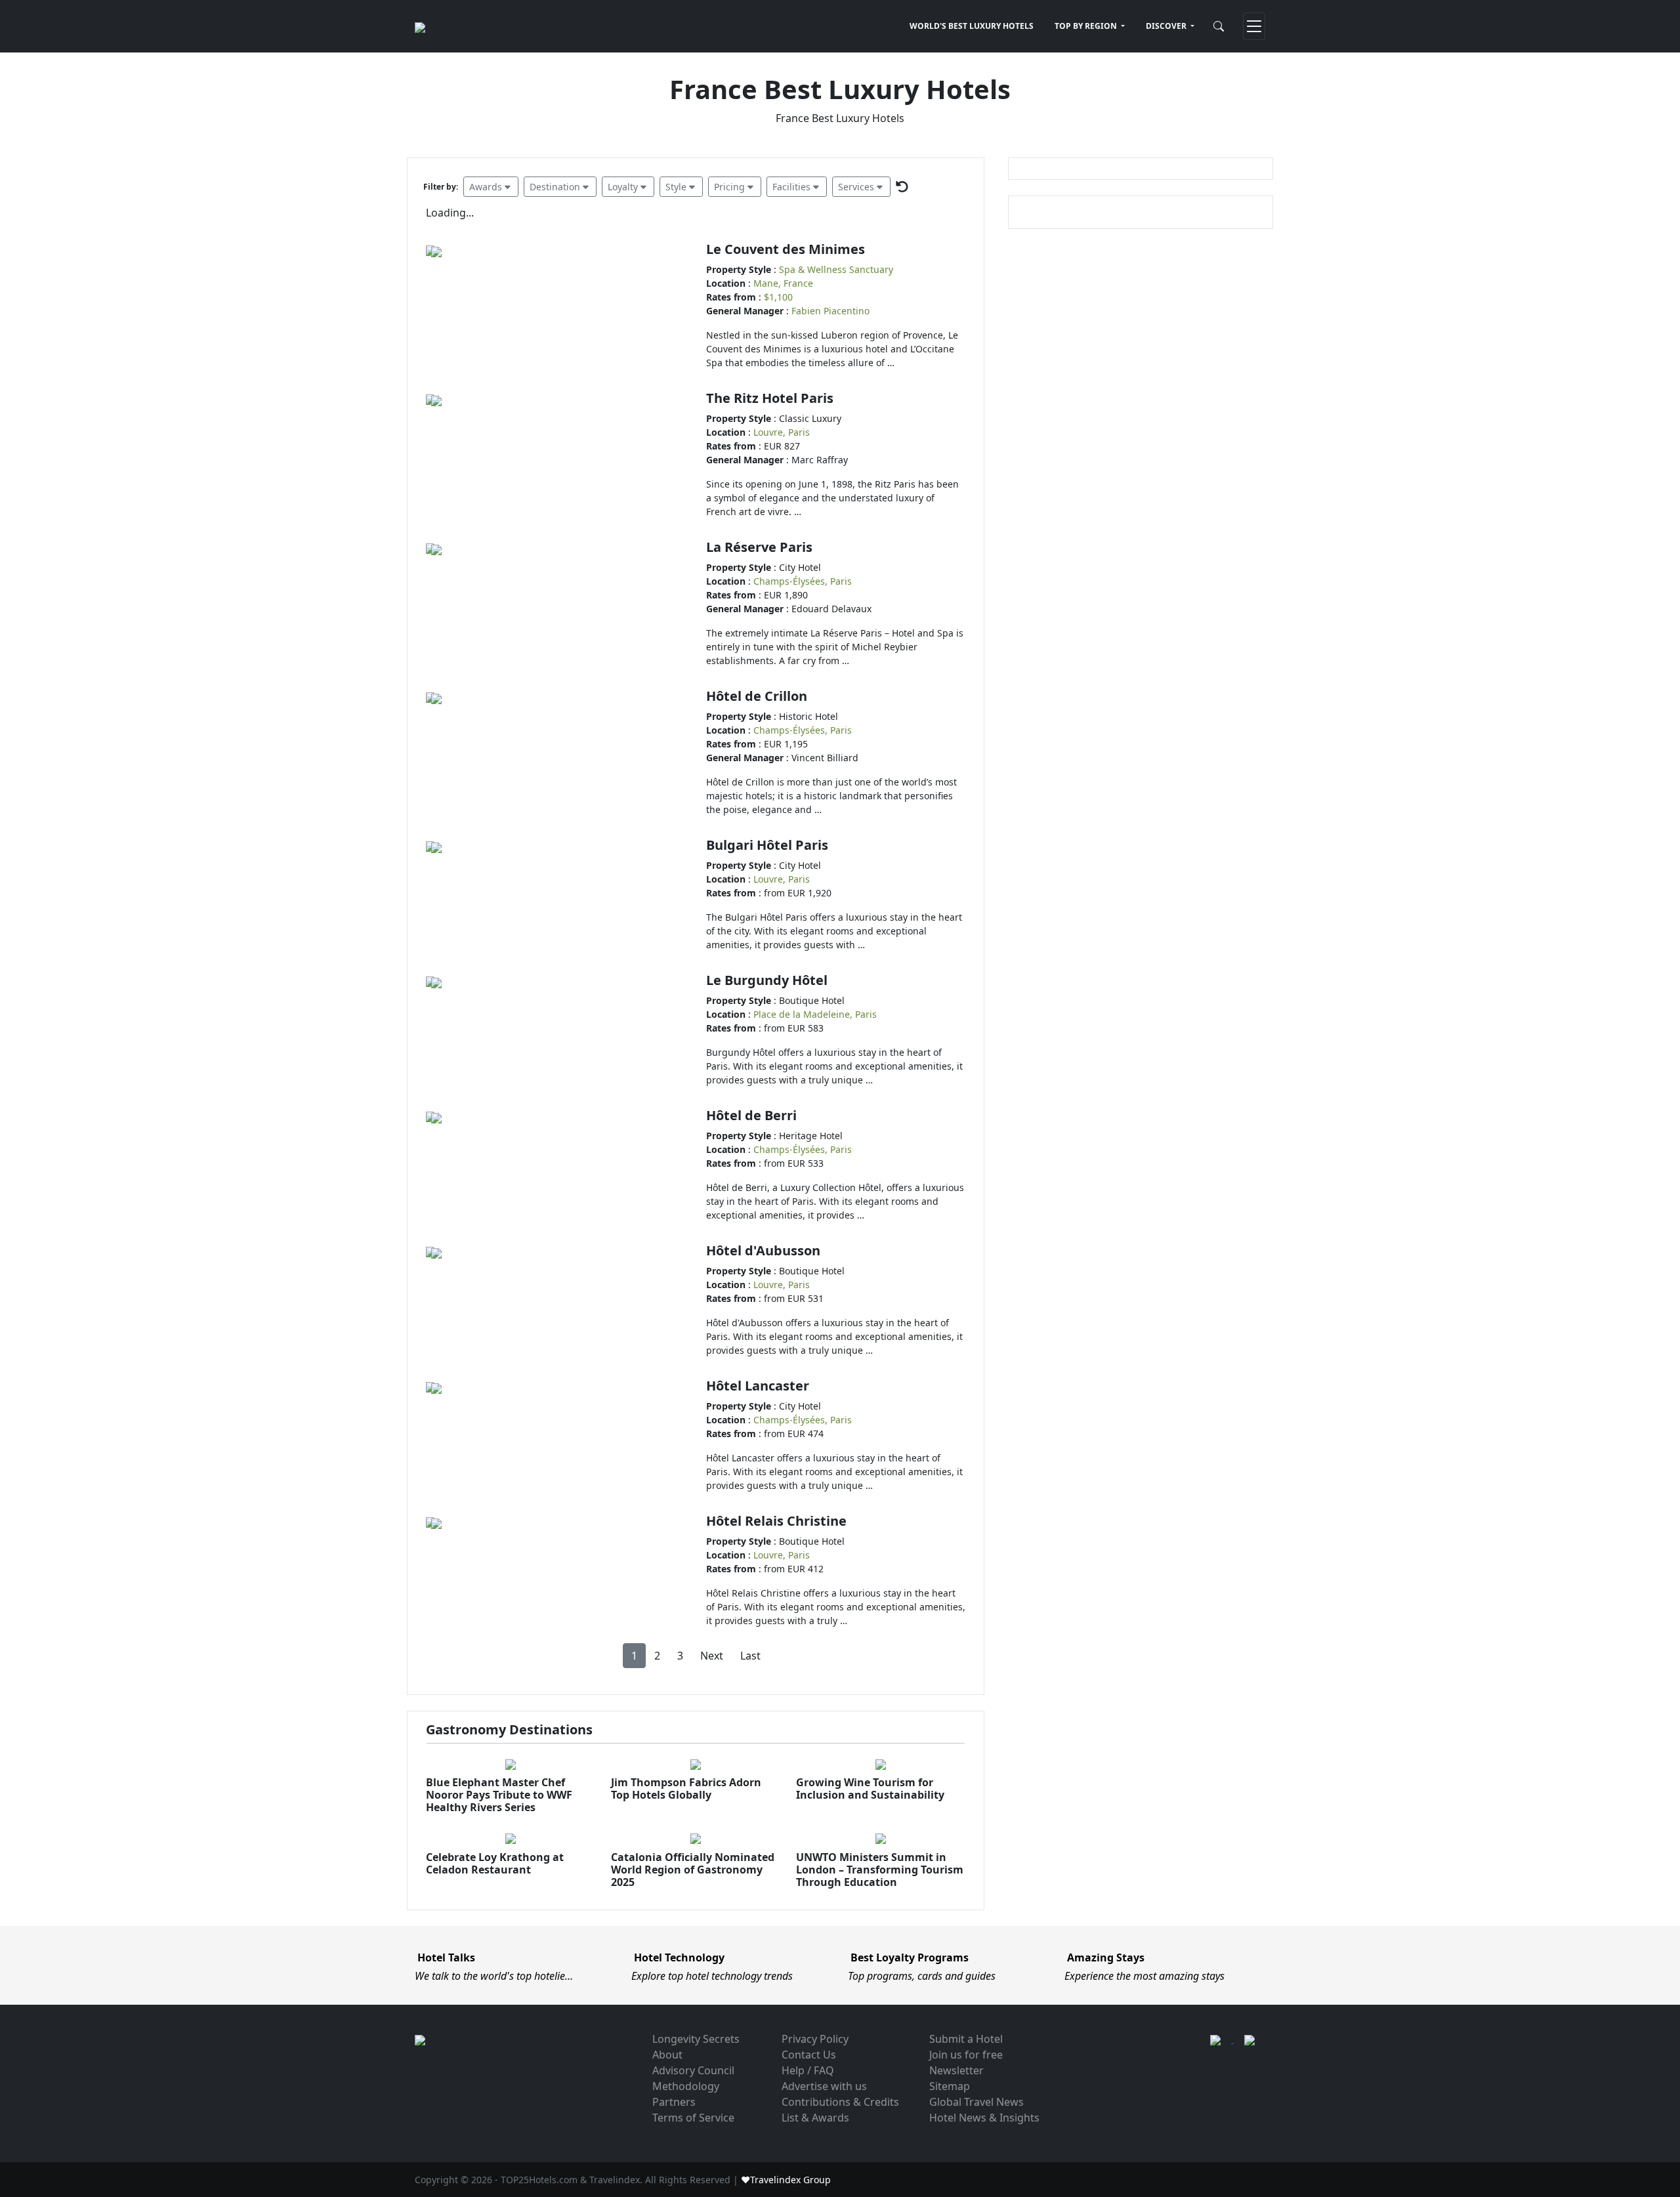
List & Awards (815, 2118)
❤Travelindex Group (786, 2180)
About (667, 2055)
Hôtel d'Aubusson (763, 1250)
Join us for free (966, 2055)
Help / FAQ (808, 2070)
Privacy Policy (815, 2039)
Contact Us (809, 2055)
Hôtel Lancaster (758, 1386)
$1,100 (778, 297)
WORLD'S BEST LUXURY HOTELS (972, 26)
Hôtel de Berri (751, 1115)
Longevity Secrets (696, 2039)
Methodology (686, 2086)
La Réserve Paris (759, 547)
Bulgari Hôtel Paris (767, 845)
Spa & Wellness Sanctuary (836, 269)
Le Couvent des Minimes (786, 249)
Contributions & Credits (840, 2102)
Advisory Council (693, 2070)
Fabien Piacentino (830, 311)
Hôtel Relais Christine (776, 1521)
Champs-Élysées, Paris (803, 581)
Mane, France (783, 283)
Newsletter (956, 2070)
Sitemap (950, 2086)
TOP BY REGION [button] (1087, 26)
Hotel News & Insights (984, 2118)
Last (750, 1656)
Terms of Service (693, 2118)
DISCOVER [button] (1167, 26)
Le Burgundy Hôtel (767, 980)
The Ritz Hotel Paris (770, 398)
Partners (674, 2102)
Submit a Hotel (966, 2039)
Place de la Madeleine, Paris (815, 1014)
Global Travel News (976, 2102)
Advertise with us (824, 2086)
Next (712, 1656)
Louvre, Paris (782, 432)
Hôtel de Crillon (757, 696)
